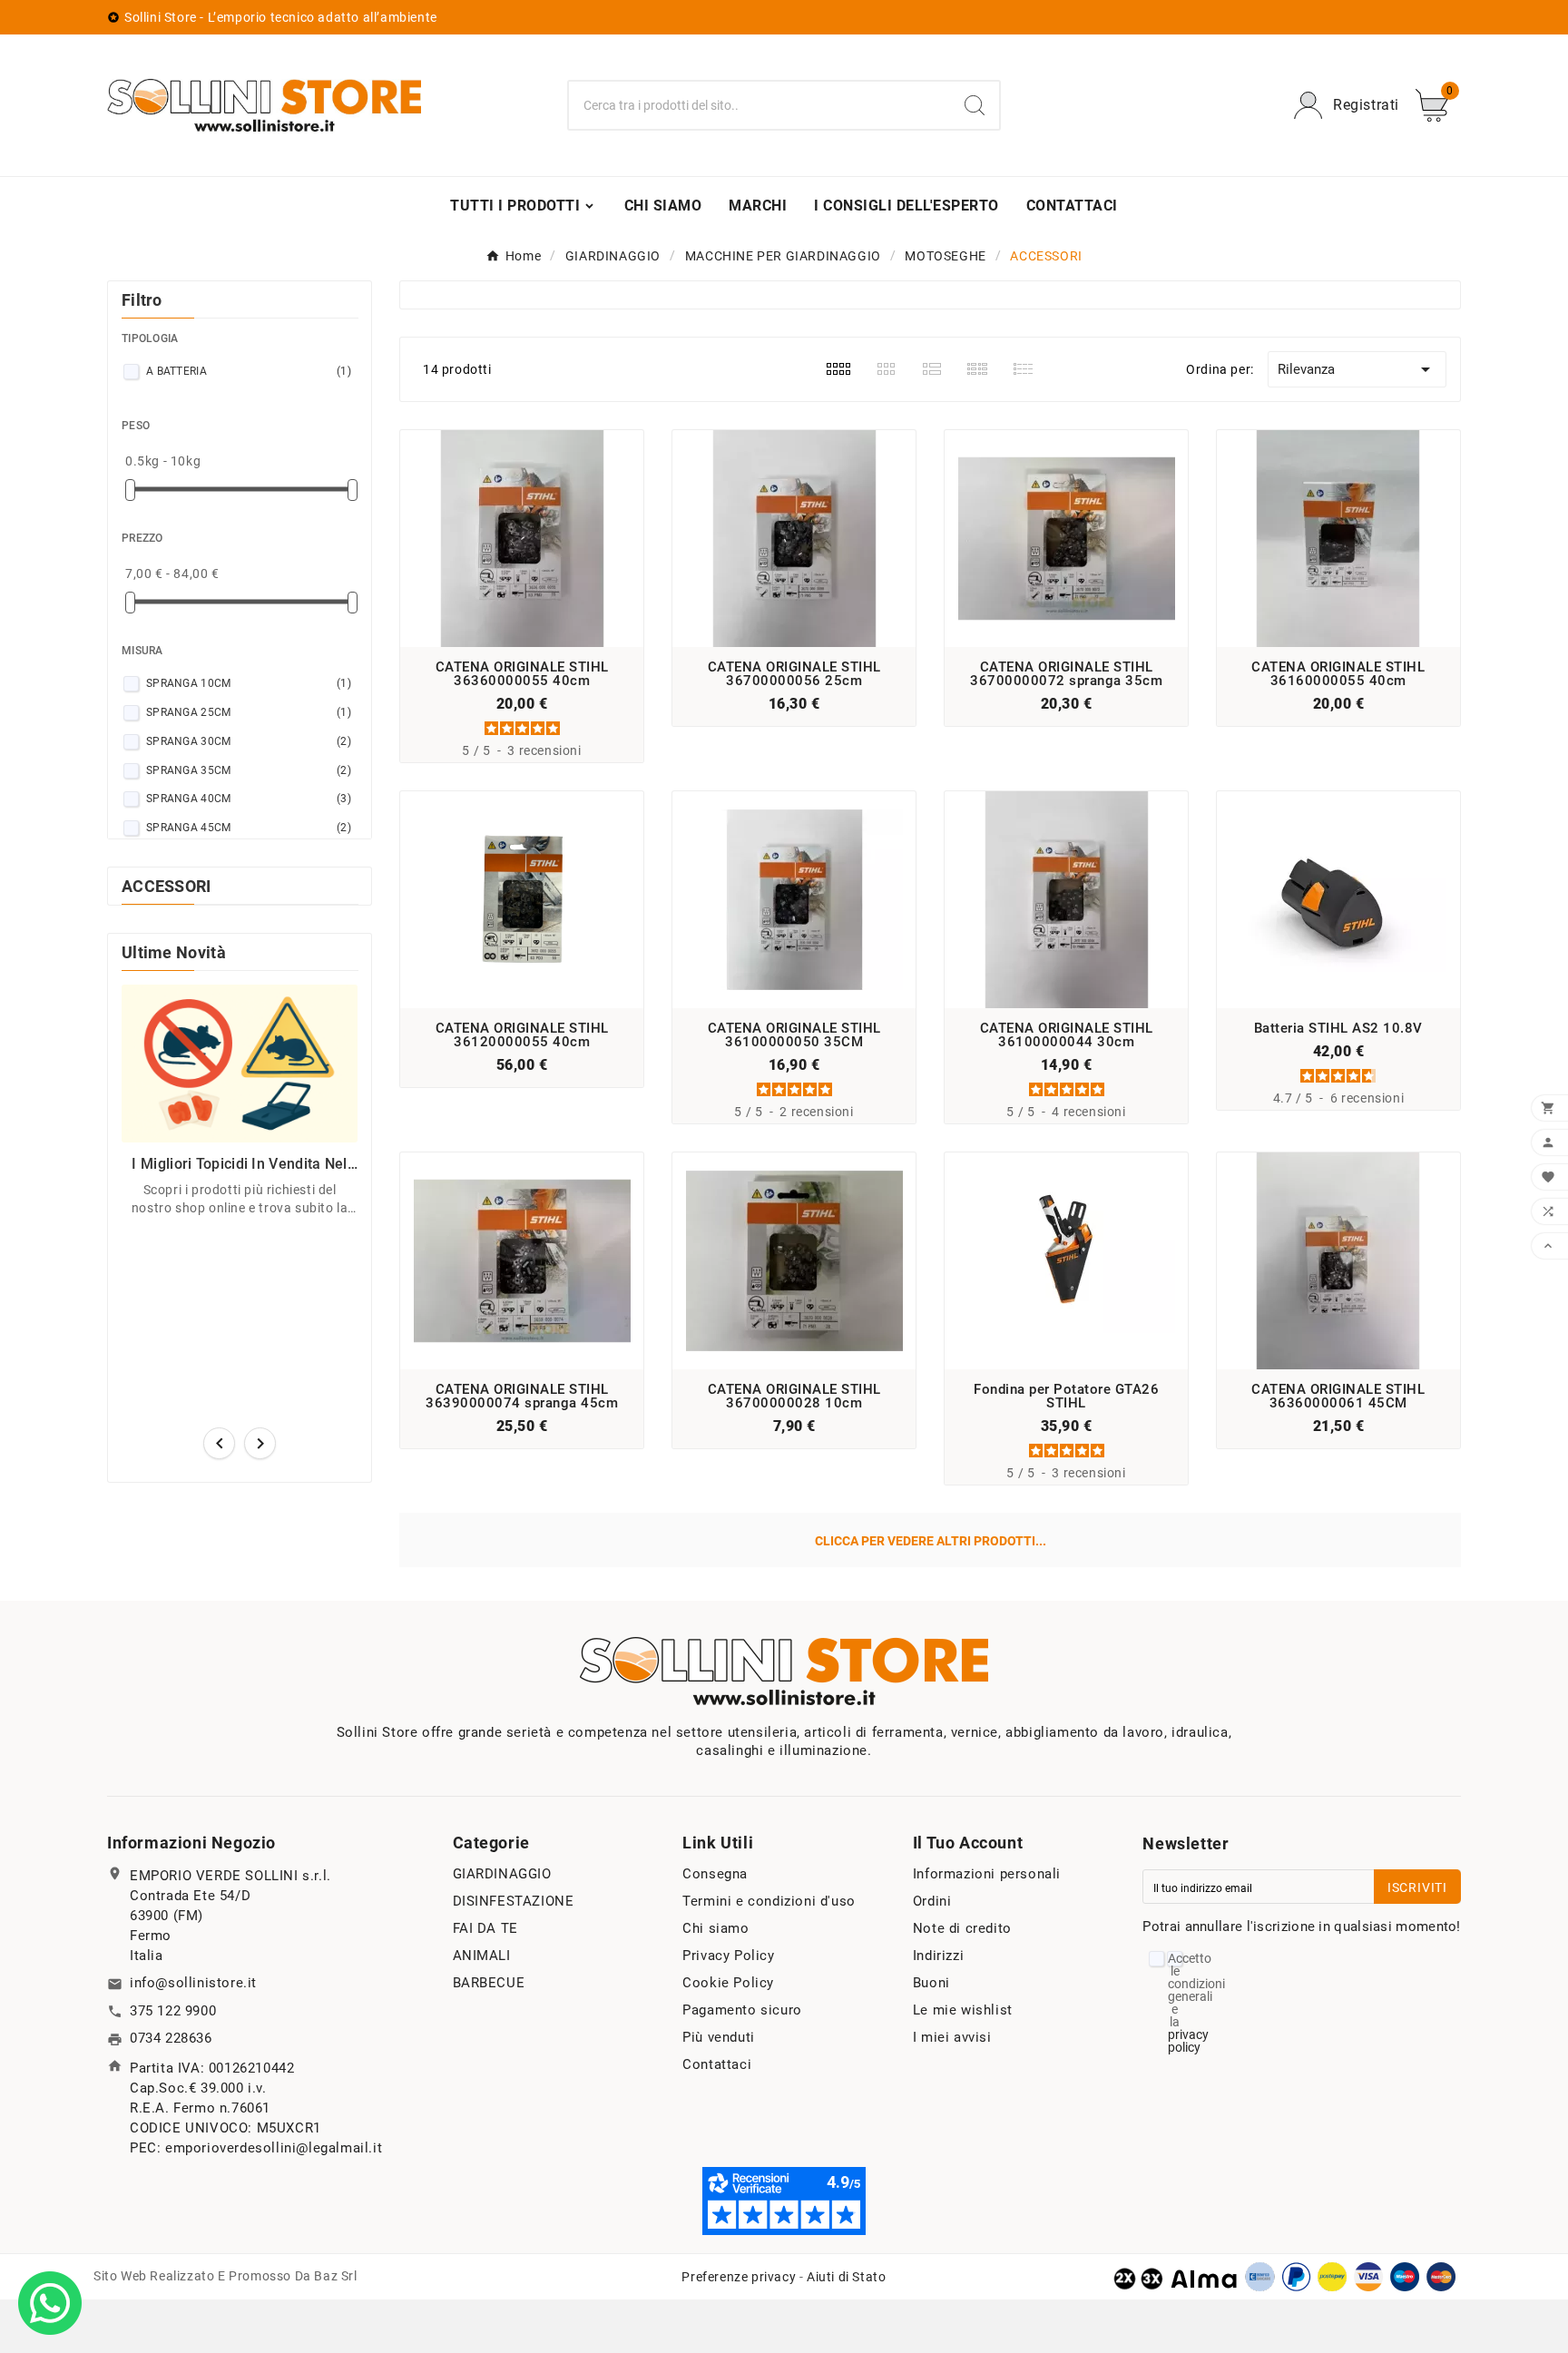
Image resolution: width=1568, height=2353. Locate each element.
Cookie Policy (728, 1983)
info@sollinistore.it (193, 1983)
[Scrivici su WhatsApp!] (50, 2302)
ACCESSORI (167, 886)
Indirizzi (938, 1956)
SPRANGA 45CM (249, 828)
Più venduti (719, 2037)
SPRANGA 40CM (249, 799)
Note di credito (962, 1928)
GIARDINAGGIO (502, 1874)
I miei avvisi (952, 2037)
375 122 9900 (173, 2011)
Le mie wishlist (963, 2010)
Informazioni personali (987, 1874)
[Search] (975, 105)
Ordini (932, 1901)
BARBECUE (489, 1983)
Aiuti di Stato (846, 2277)
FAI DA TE (485, 1928)
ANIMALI (482, 1956)
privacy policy (1188, 2041)
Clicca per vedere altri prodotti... (931, 1541)
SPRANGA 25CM (249, 712)
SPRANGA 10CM (249, 683)
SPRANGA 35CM (249, 770)
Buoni (931, 1983)
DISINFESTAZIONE (514, 1901)
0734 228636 (171, 2038)
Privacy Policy (728, 1956)
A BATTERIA (249, 371)
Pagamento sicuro (742, 2010)
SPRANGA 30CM (249, 741)
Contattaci (717, 2064)
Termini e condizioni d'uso (769, 1901)
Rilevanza (1357, 369)
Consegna (715, 1874)
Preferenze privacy (739, 2277)
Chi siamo (715, 1928)
